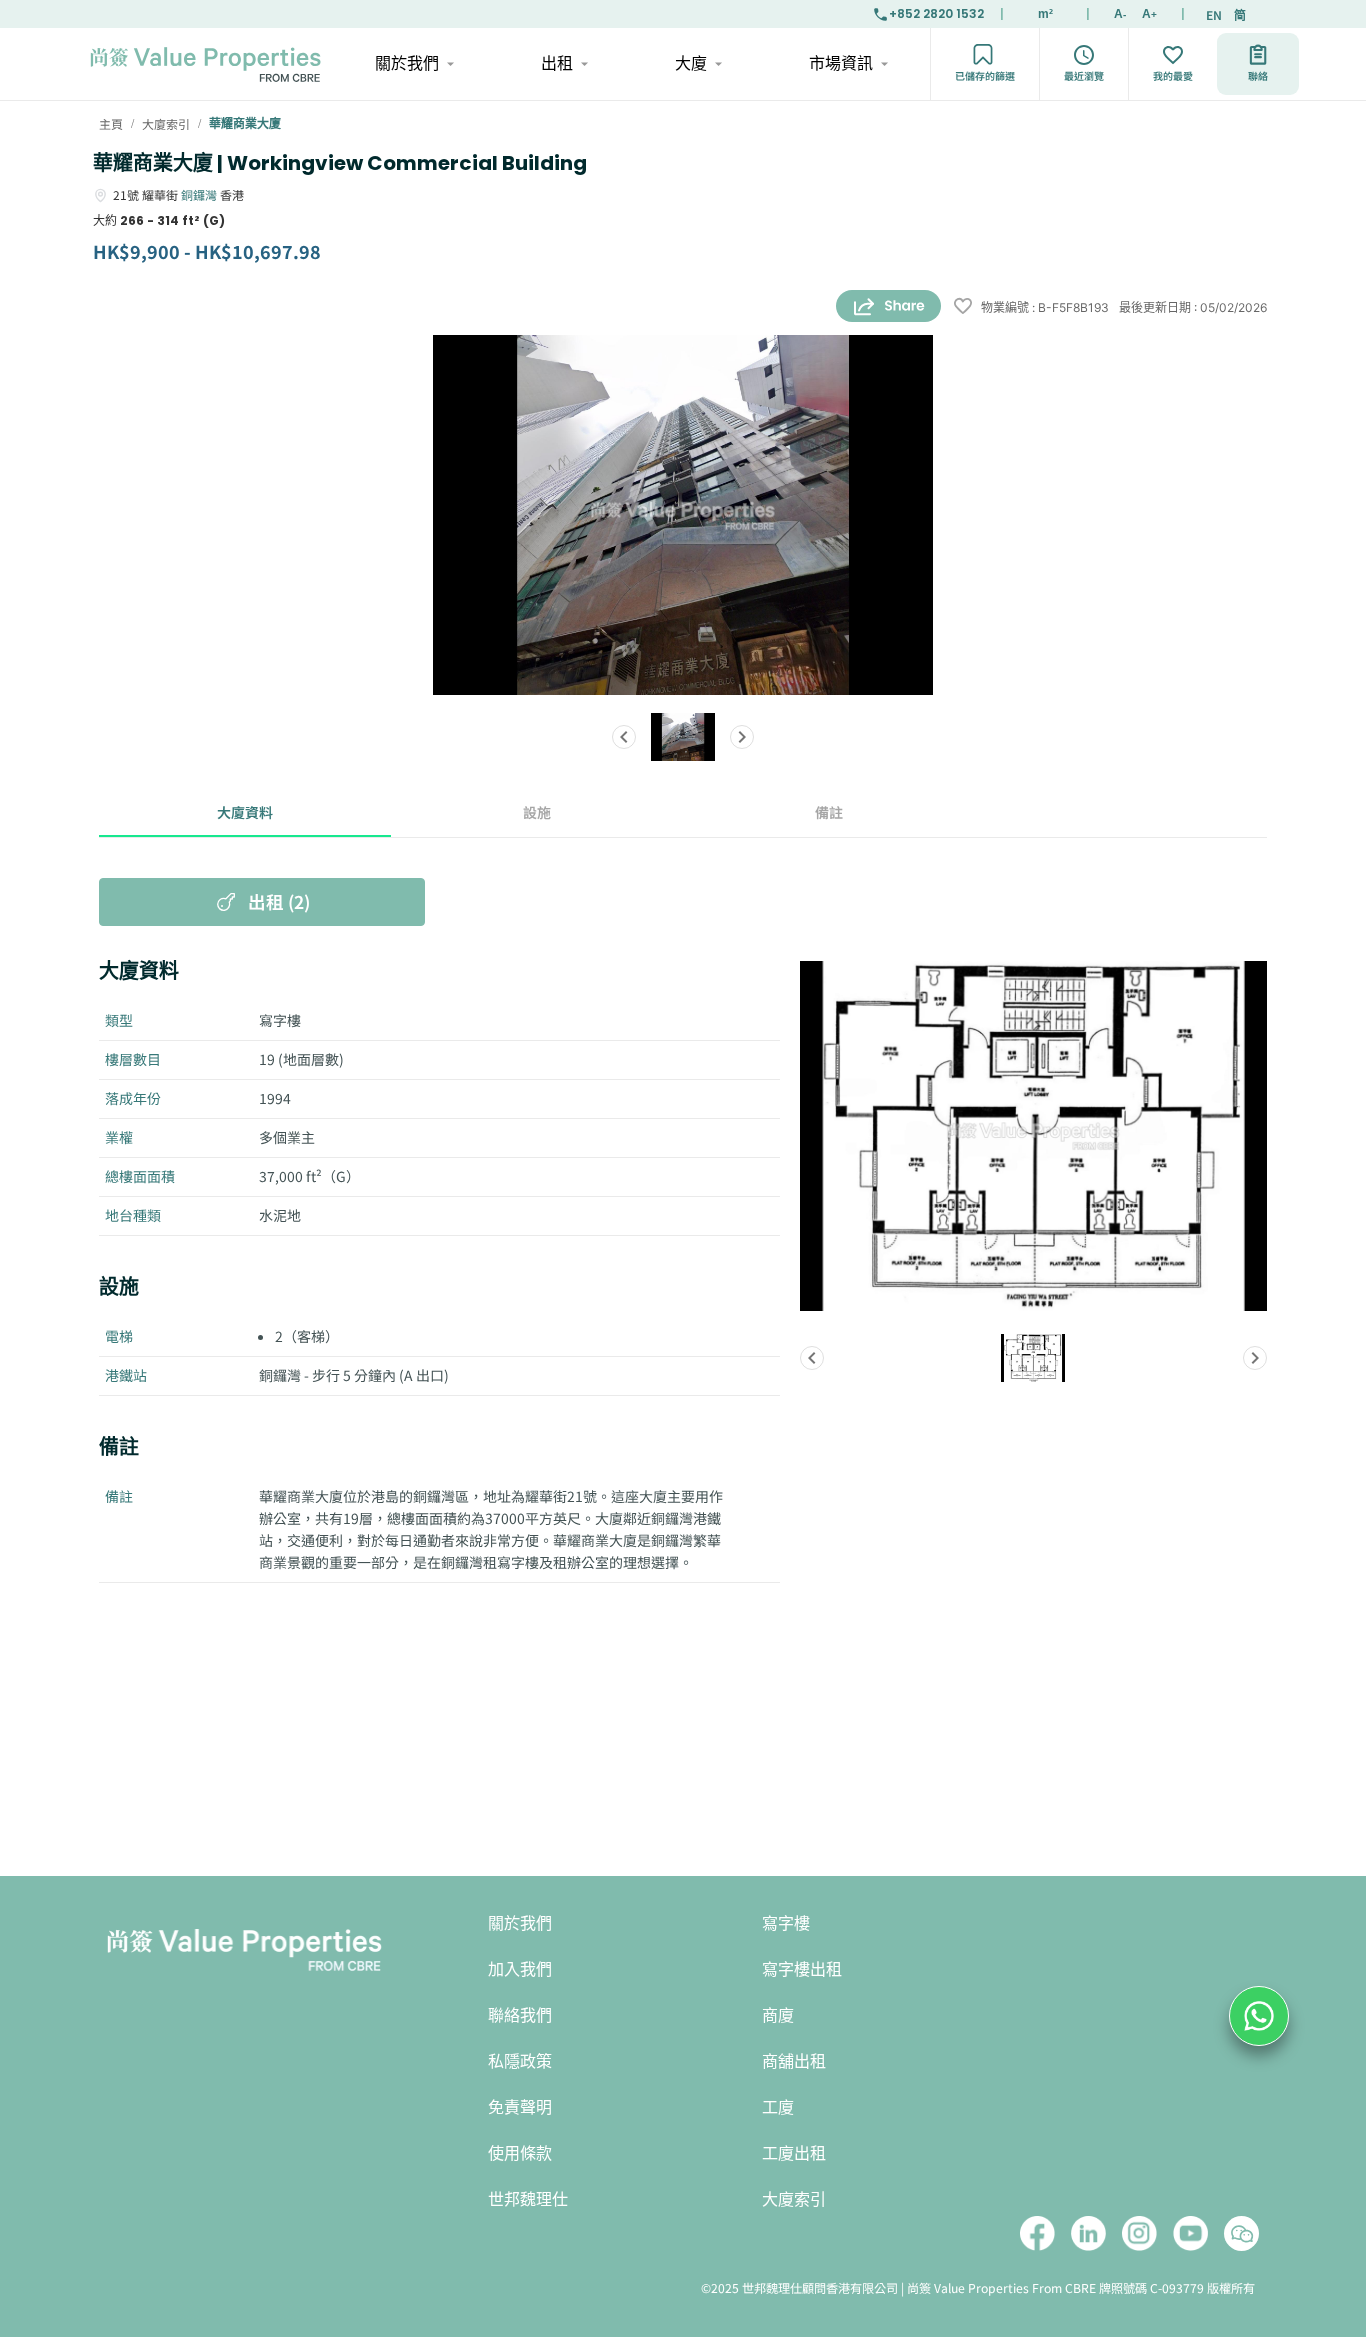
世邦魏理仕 (528, 2199)
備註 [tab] (829, 812)
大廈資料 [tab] (245, 812)
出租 (557, 63)
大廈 (691, 63)
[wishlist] (963, 307)
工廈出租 (794, 2153)
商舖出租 (794, 2061)
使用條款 (520, 2153)
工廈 (778, 2107)
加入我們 (520, 1969)
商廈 (778, 2015)
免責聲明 (520, 2107)
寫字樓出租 (802, 1969)
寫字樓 (786, 1923)
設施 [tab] (537, 812)
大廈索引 (794, 2199)
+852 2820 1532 (936, 13)
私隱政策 (520, 2061)
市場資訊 (841, 63)
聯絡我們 (520, 2015)
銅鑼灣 (199, 194)
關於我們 (407, 63)
